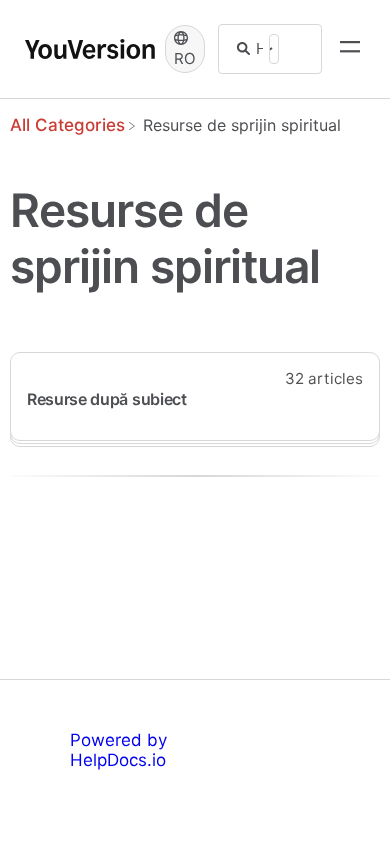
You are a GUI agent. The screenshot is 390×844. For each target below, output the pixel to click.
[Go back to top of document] (50, 739)
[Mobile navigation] (350, 49)
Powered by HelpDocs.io (118, 750)
